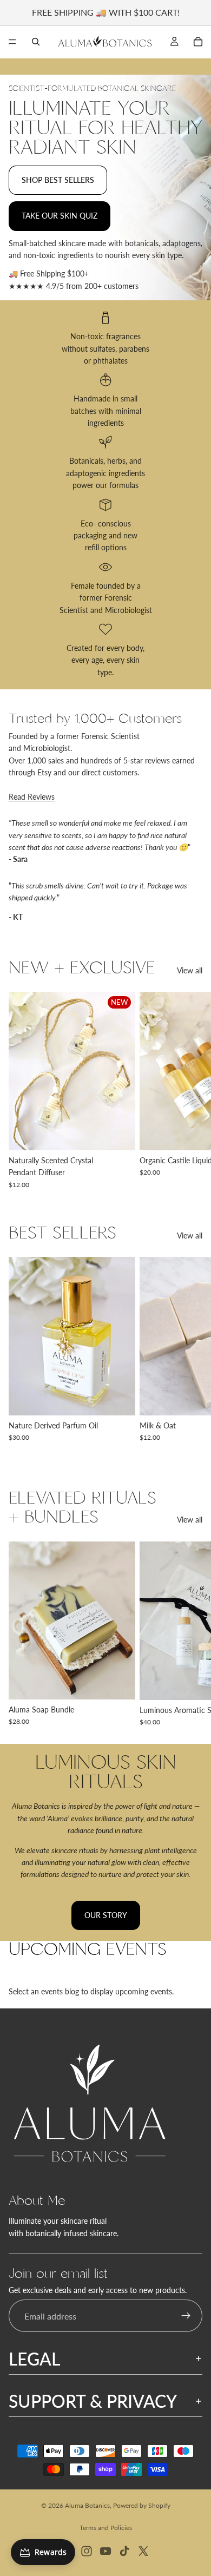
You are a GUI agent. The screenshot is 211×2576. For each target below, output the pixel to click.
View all (190, 970)
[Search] (36, 42)
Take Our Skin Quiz (60, 216)
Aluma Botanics (87, 2505)
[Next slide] (190, 1090)
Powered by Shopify (142, 2505)
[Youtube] (105, 2551)
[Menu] (12, 42)
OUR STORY (106, 1915)
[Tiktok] (124, 2551)
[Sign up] (186, 2316)
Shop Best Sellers (58, 180)
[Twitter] (143, 2551)
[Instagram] (87, 2551)
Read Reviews (32, 797)
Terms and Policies (106, 2528)
